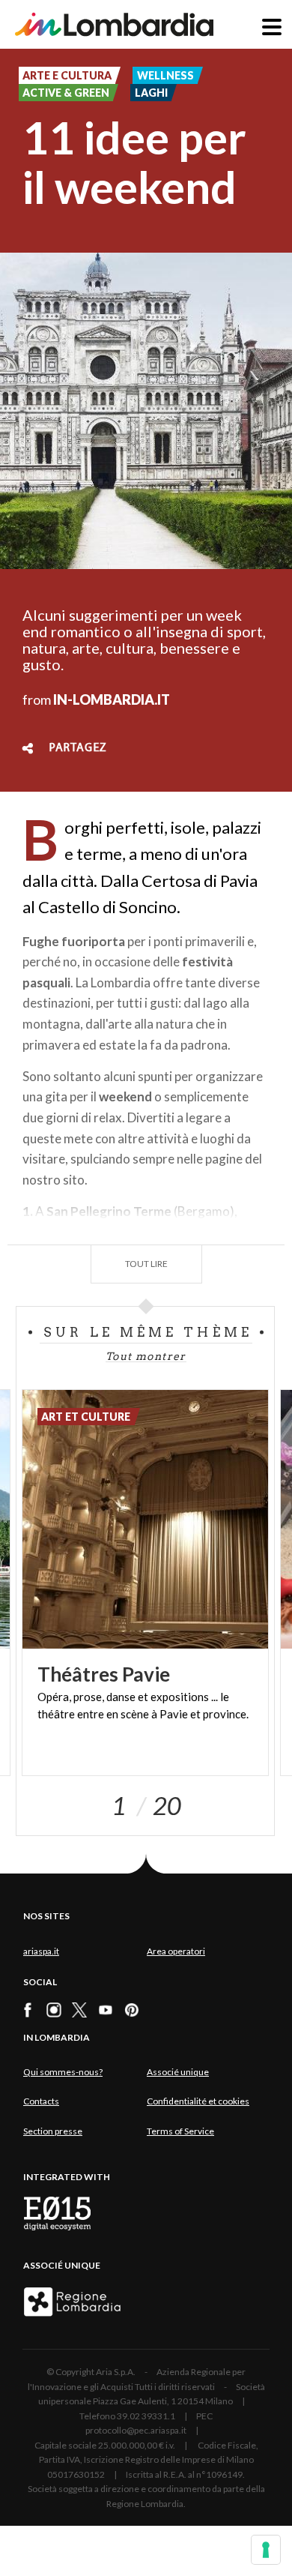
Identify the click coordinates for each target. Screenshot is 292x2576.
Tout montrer (146, 1356)
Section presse (53, 2131)
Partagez (78, 748)
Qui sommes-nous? (63, 2072)
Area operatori (176, 1951)
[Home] (114, 24)
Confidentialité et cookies (198, 2101)
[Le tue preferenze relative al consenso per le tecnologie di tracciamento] (266, 2550)
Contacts (41, 2101)
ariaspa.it (41, 1951)
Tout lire (146, 1264)
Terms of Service (180, 2131)
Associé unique (178, 2072)
